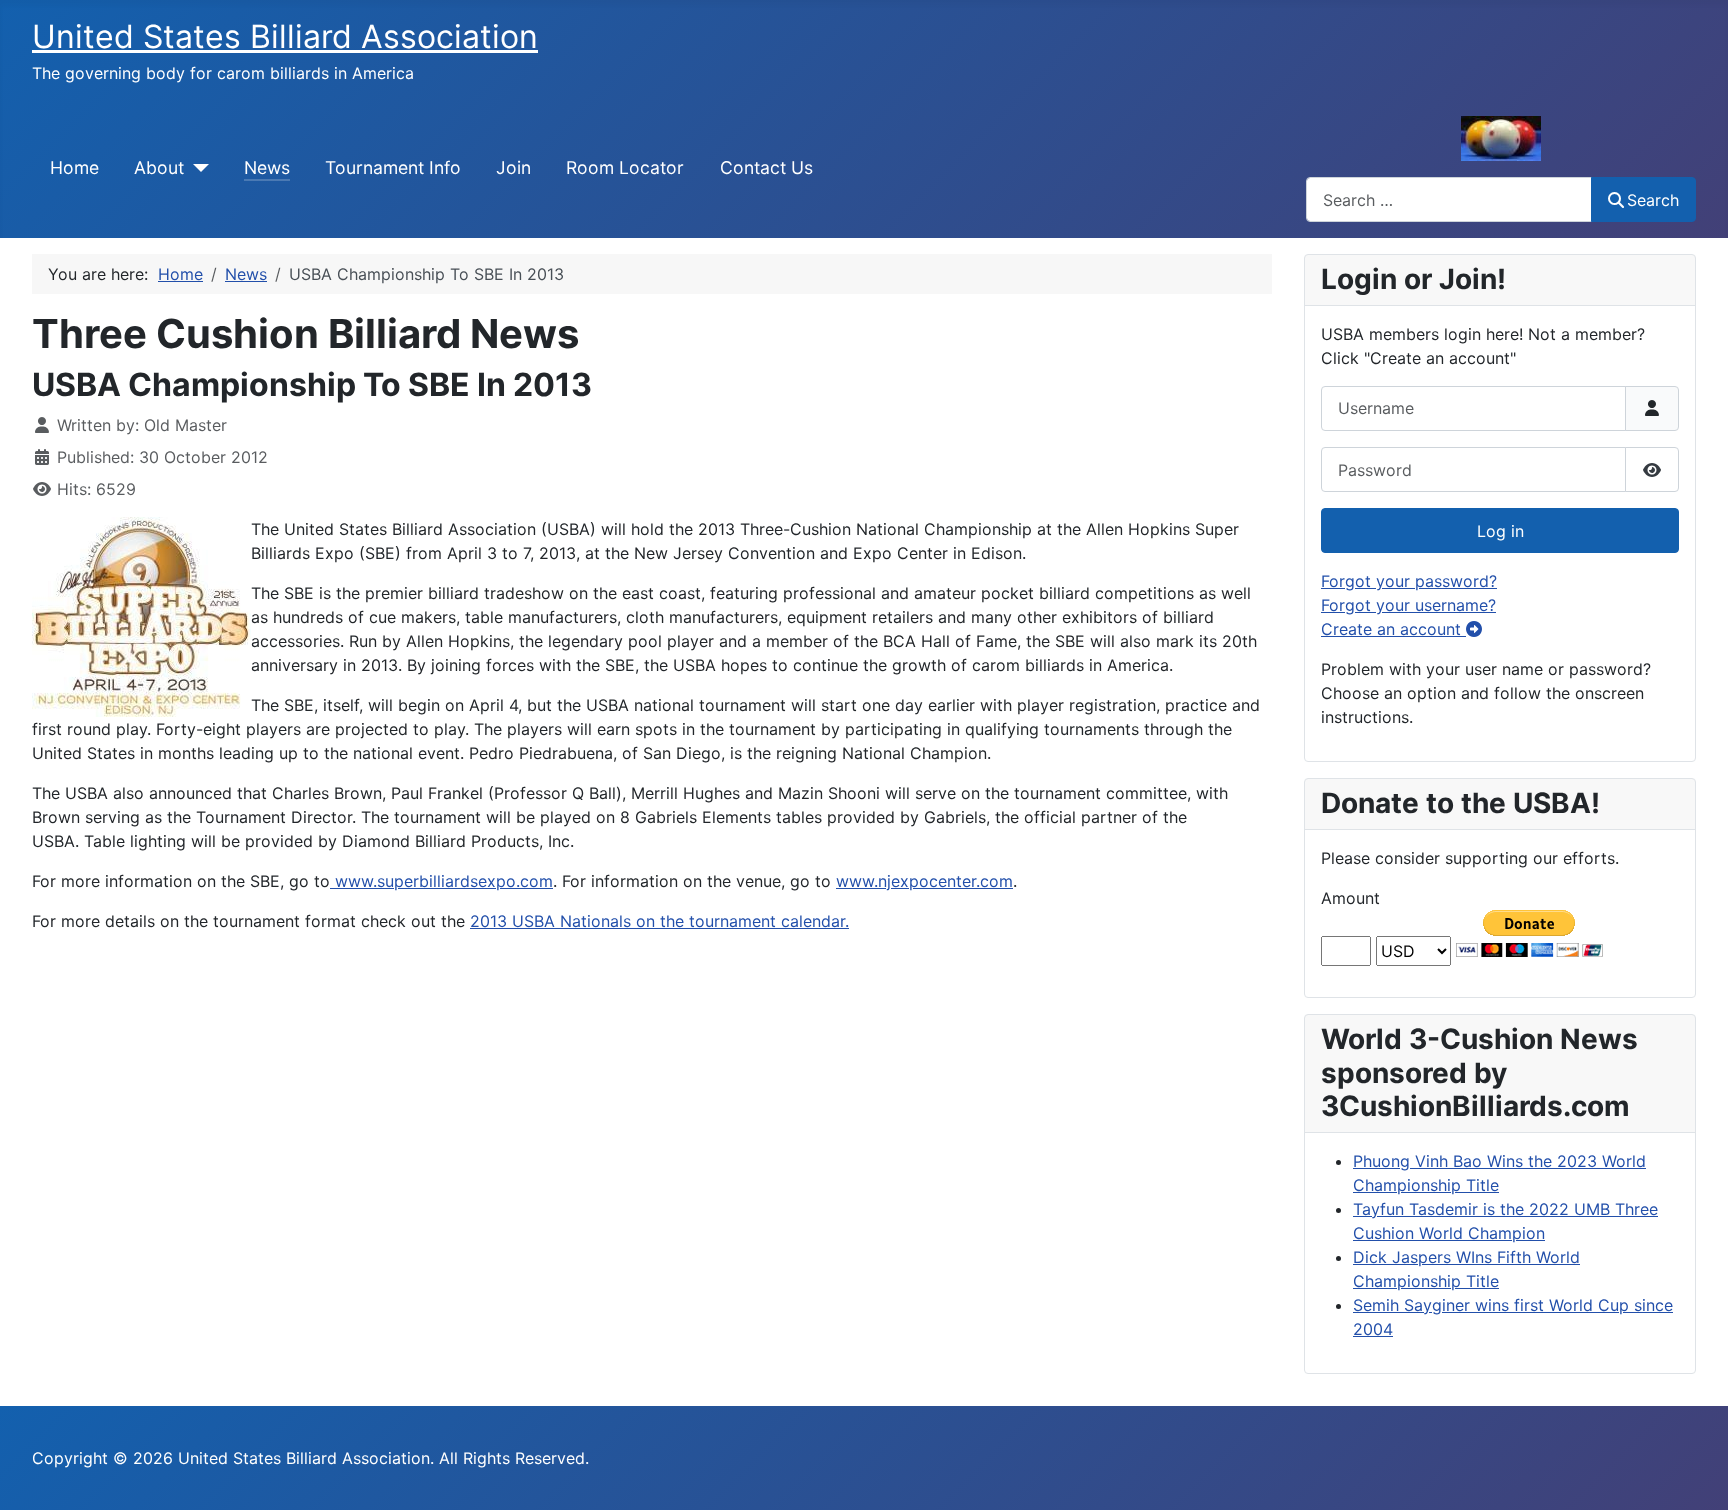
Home (74, 167)
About (159, 167)
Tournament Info (393, 167)
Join (513, 167)
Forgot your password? (1409, 581)
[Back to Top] (1693, 1473)
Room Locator (625, 167)
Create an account (1393, 629)
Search (1653, 200)
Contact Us (766, 167)
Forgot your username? (1408, 605)
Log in (1500, 531)
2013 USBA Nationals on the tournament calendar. (659, 921)
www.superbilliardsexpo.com (441, 881)
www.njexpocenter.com (924, 881)
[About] (196, 168)
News (267, 167)
